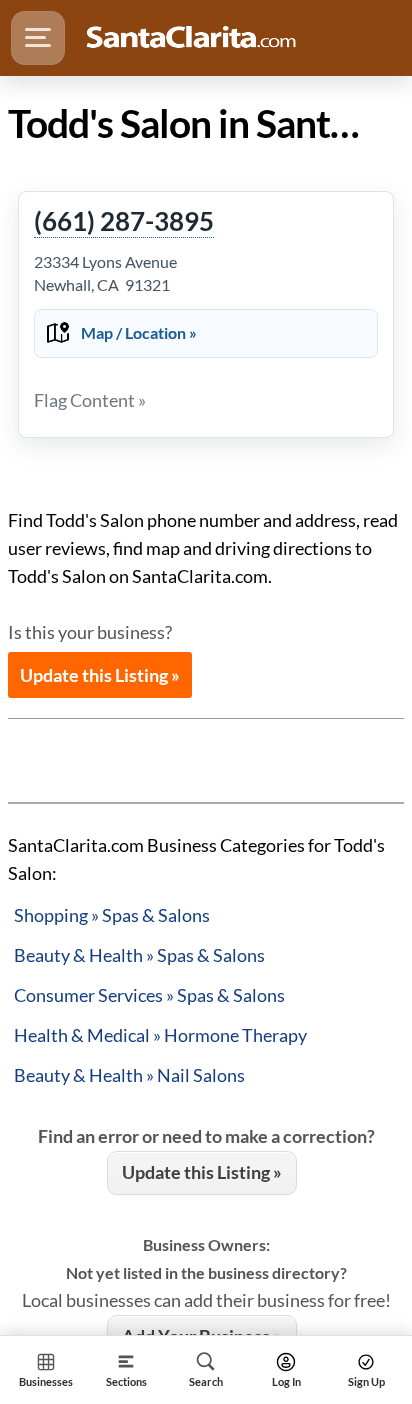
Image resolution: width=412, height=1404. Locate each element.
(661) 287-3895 (124, 222)
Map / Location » (139, 332)
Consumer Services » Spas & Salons (149, 995)
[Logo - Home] (191, 38)
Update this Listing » (100, 675)
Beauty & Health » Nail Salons (129, 1075)
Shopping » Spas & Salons (112, 915)
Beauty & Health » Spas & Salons (139, 955)
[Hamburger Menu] (38, 38)
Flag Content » (90, 400)
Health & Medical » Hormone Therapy (160, 1035)
